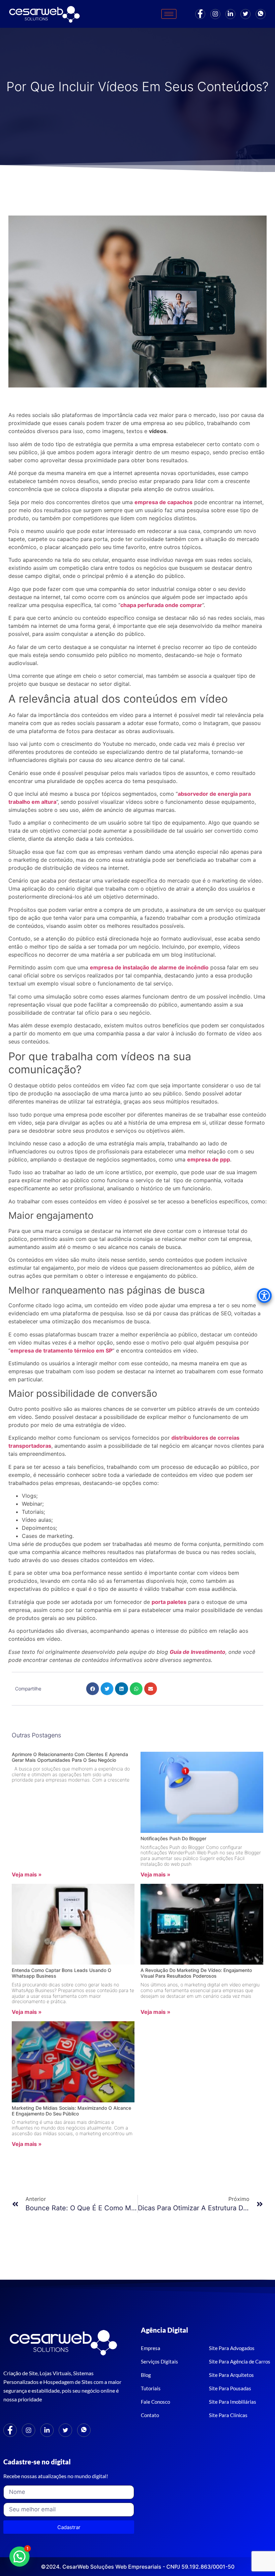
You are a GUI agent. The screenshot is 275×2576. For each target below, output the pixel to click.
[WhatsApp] (84, 2430)
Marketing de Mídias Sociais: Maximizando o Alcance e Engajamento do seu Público (71, 2111)
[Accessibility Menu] (264, 1296)
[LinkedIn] (230, 14)
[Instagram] (215, 14)
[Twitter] (245, 14)
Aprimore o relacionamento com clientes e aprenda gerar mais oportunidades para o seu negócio (70, 1757)
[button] (93, 1689)
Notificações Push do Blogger (173, 1838)
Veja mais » (27, 1874)
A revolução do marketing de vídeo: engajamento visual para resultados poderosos (196, 1973)
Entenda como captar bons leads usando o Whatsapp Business (62, 1973)
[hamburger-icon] (169, 14)
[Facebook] (200, 14)
